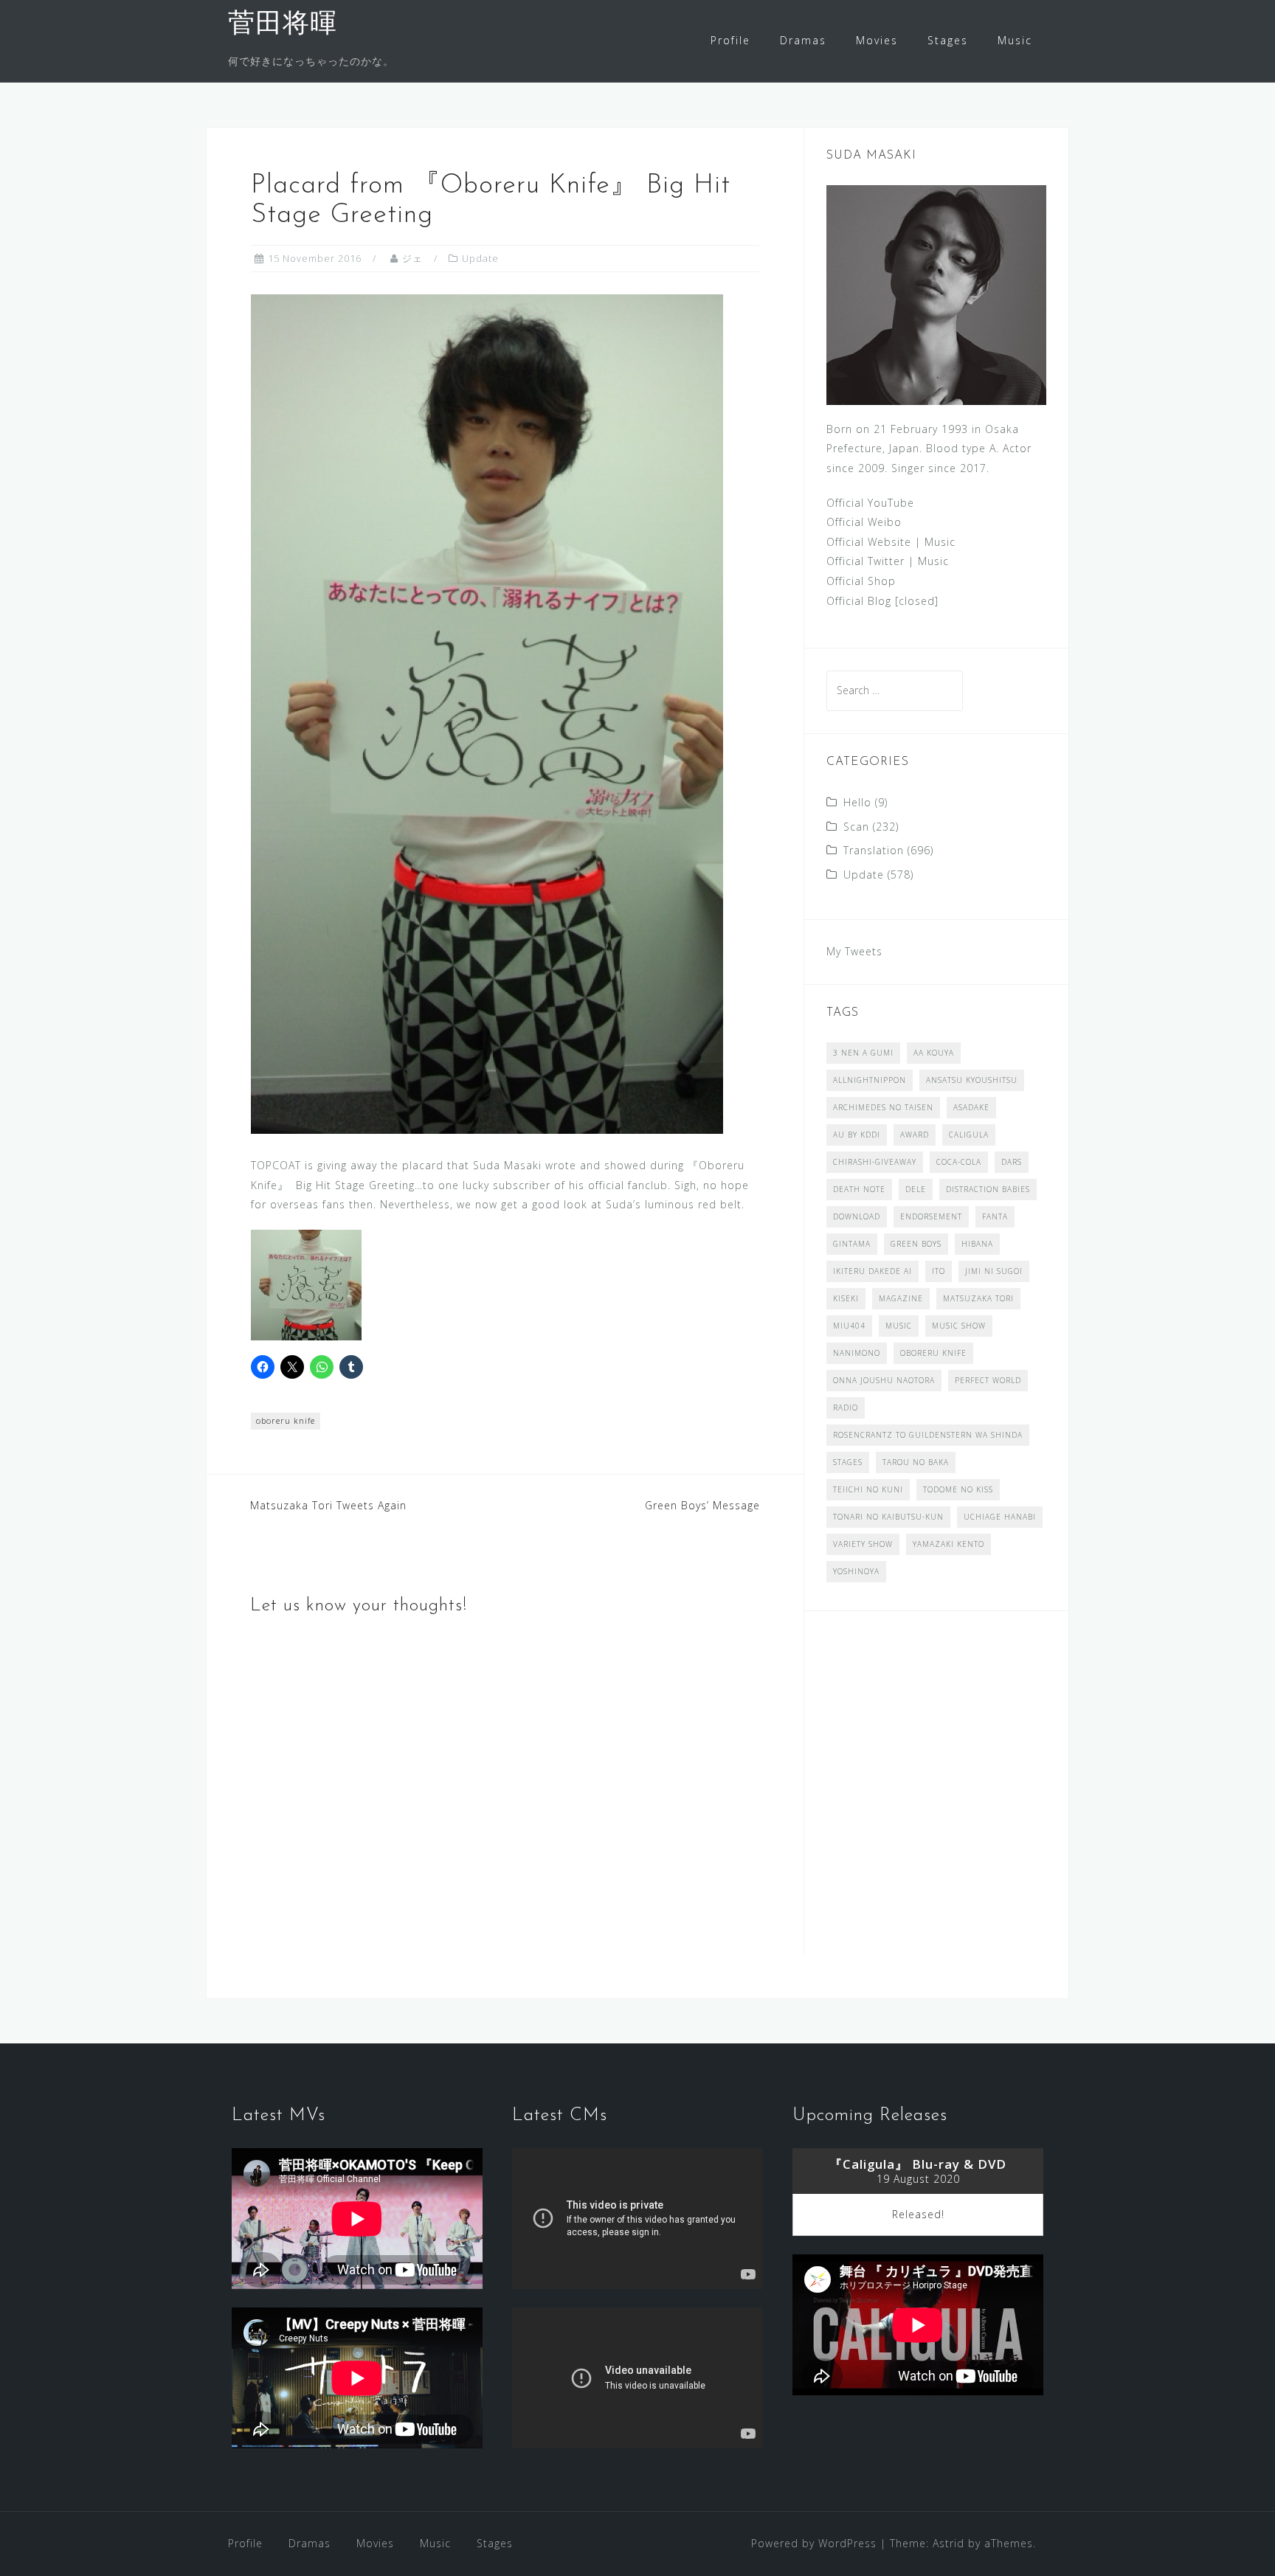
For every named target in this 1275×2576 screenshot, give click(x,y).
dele (916, 1189)
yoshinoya (856, 1571)
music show (959, 1326)
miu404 (849, 1326)
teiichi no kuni (868, 1489)
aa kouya (934, 1053)
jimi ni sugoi (994, 1271)
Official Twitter (865, 561)
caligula (969, 1135)
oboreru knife (286, 1420)
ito (939, 1271)
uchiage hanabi (1000, 1517)
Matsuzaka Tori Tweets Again (328, 1505)
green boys (916, 1244)
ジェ (412, 258)
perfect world (988, 1380)
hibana (977, 1244)
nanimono (857, 1353)
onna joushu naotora (884, 1380)
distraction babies (988, 1189)
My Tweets (854, 951)
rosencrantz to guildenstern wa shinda (928, 1435)
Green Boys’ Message (702, 1505)
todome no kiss (958, 1489)
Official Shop (861, 581)
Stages (948, 40)
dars (1012, 1162)
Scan (856, 827)
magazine (901, 1298)
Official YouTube (870, 503)
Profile (730, 40)
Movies (877, 40)
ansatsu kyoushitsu (972, 1080)
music (899, 1326)
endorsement (931, 1216)
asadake (971, 1107)
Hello (857, 802)
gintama (852, 1244)
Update (480, 258)
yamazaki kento (949, 1544)
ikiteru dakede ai (873, 1271)
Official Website (869, 542)
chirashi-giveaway (875, 1162)
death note (859, 1189)
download (857, 1216)
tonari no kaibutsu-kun (888, 1517)
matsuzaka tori (978, 1298)
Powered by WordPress (814, 2543)
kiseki (846, 1298)
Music (1015, 40)
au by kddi (857, 1135)
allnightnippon (870, 1080)
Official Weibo (864, 522)
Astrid (949, 2543)
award (915, 1135)
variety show (863, 1544)
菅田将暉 (283, 25)
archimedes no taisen (883, 1107)
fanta (995, 1216)
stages (848, 1462)
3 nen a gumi (863, 1053)
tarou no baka (916, 1462)
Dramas (803, 40)
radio (846, 1408)
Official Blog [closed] (882, 601)
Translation (874, 850)
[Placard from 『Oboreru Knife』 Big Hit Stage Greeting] (487, 713)
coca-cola (959, 1162)
